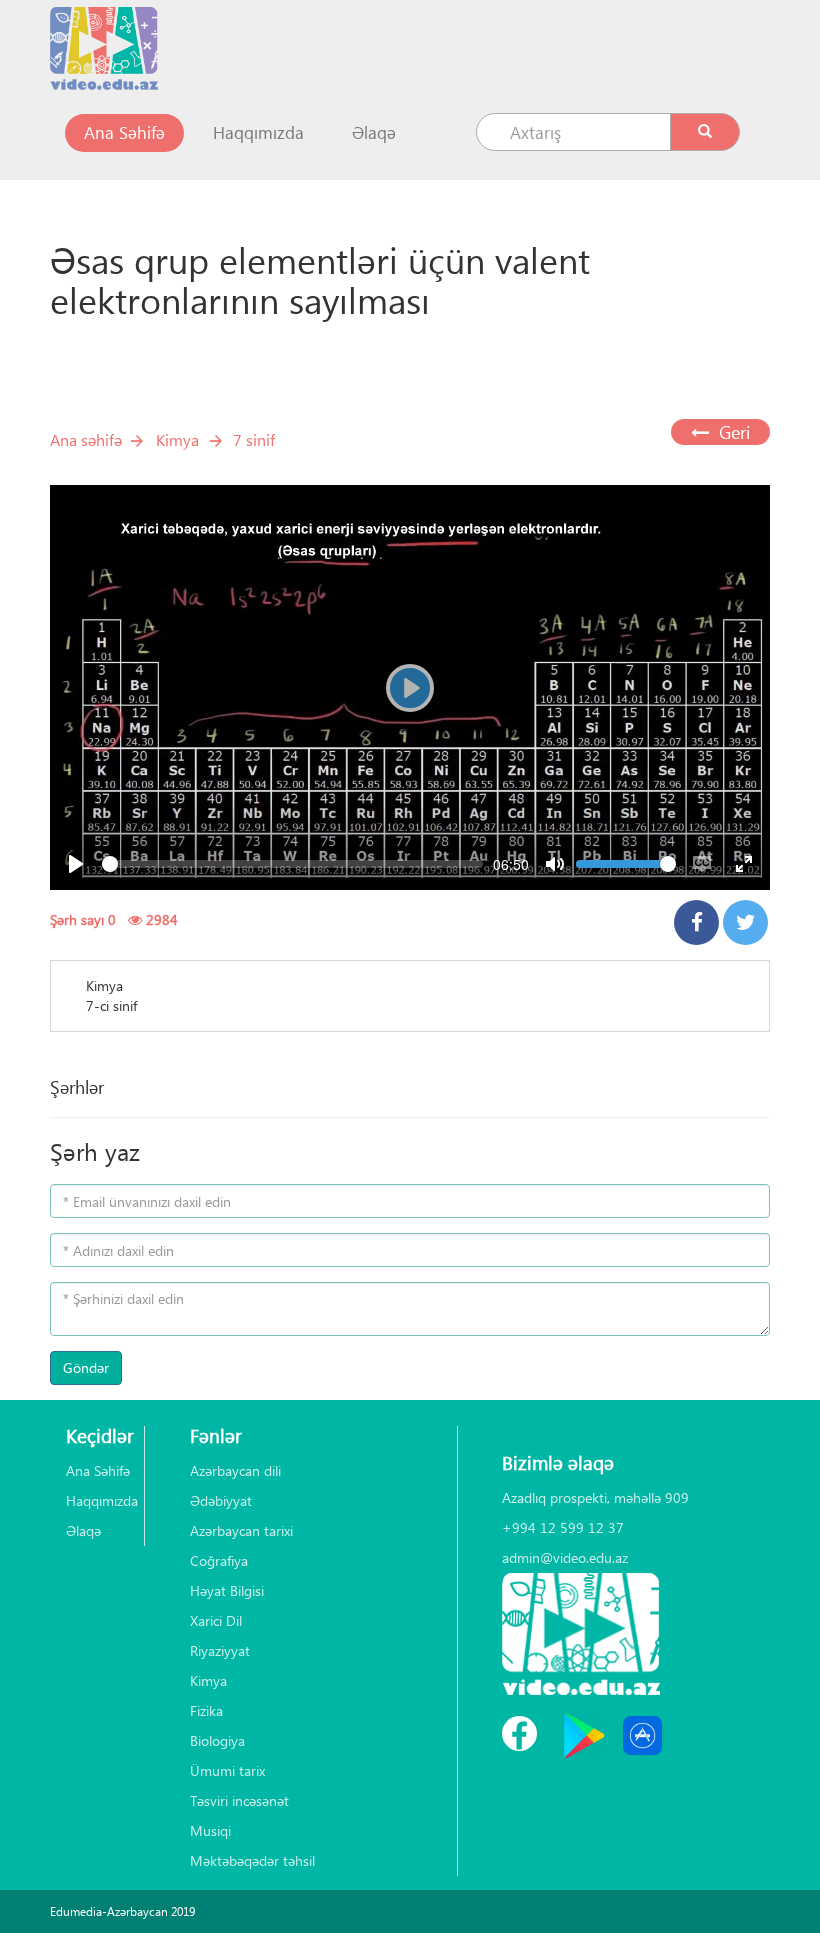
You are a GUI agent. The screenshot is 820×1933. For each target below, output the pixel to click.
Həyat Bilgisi (227, 1590)
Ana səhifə (86, 439)
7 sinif (254, 439)
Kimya (177, 439)
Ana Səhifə (134, 132)
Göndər (86, 1367)
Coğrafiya (219, 1560)
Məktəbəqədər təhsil (252, 1860)
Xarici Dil (216, 1620)
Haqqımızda (258, 132)
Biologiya (217, 1740)
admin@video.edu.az (565, 1557)
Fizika (206, 1710)
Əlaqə (374, 132)
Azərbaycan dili (235, 1470)
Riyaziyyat (220, 1650)
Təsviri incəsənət (239, 1800)
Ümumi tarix (227, 1770)
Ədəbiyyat (221, 1500)
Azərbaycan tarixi (241, 1530)
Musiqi (210, 1830)
